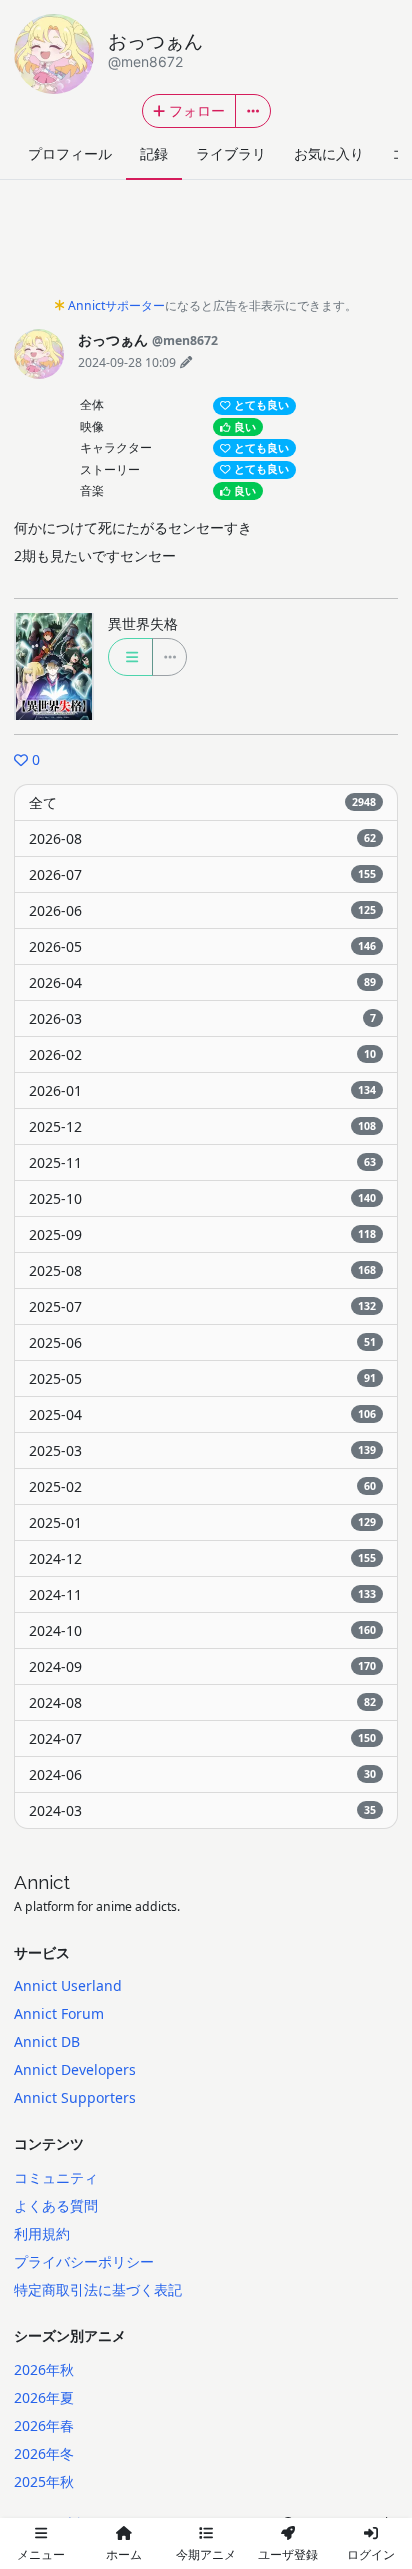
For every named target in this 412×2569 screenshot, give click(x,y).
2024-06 (202, 1774)
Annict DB (47, 2041)
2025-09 (202, 1234)
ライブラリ (231, 153)
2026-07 (202, 874)
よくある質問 (56, 2205)
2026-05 (202, 946)
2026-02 (202, 1054)
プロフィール (70, 153)
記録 (154, 153)
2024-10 (202, 1630)
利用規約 (42, 2233)
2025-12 (202, 1126)
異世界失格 (143, 623)
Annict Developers (75, 2069)
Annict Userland (68, 1985)
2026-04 (202, 982)
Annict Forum (59, 2013)
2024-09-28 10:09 (127, 362)
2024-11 (202, 1594)
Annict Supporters (75, 2097)
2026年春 (44, 2425)
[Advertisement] (206, 244)
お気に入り (329, 153)
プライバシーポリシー (84, 2261)
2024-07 (202, 1738)
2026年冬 (44, 2453)
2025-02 (202, 1486)
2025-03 (202, 1450)
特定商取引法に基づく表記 (98, 2289)
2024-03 (202, 1810)
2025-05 (202, 1378)
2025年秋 (44, 2481)
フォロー (197, 110)
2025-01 (202, 1522)
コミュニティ (56, 2177)
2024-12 (202, 1558)
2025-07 (202, 1306)
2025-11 (202, 1162)
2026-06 (202, 910)
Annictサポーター (116, 305)
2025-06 (202, 1342)
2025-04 (202, 1414)
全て (202, 802)
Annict (42, 1882)
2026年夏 (44, 2397)
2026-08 (202, 838)
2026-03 (202, 1018)
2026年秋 (44, 2369)
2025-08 (202, 1270)
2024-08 (202, 1702)
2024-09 (202, 1666)
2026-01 (202, 1090)
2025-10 (202, 1198)
